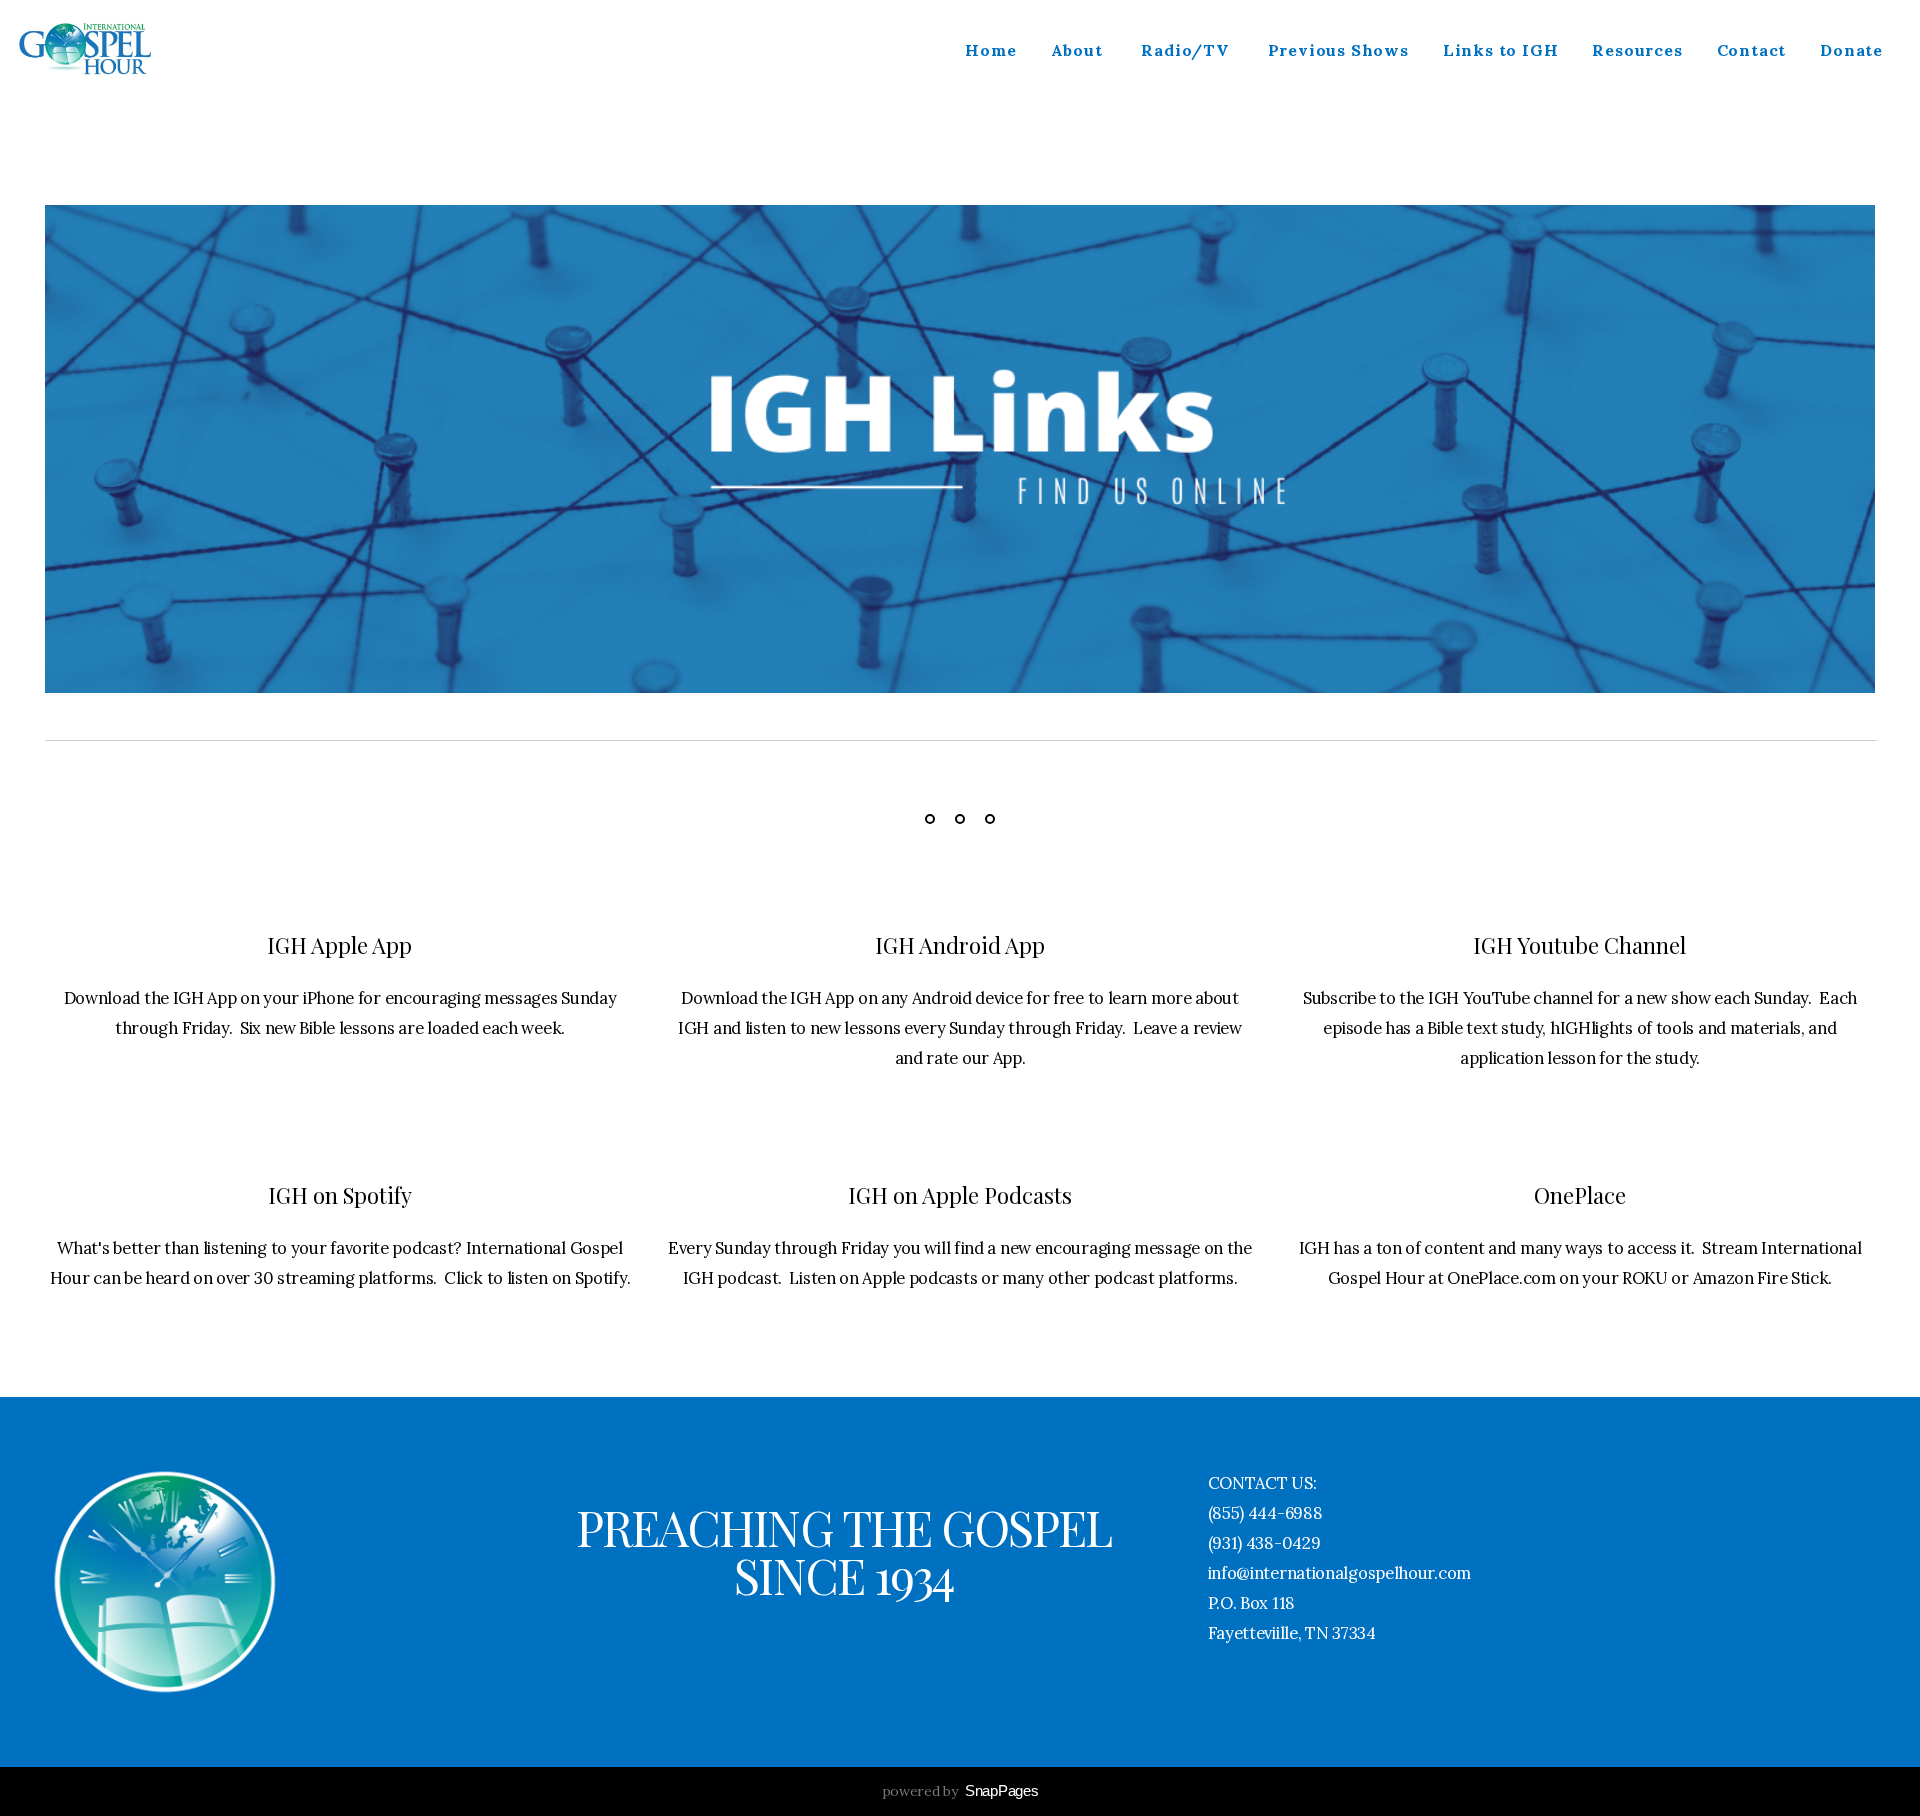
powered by (960, 1791)
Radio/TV (1187, 50)
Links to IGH (1501, 50)
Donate (1851, 50)
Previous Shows (1338, 50)
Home (990, 50)
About (1079, 50)
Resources (1637, 50)
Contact (1752, 50)
